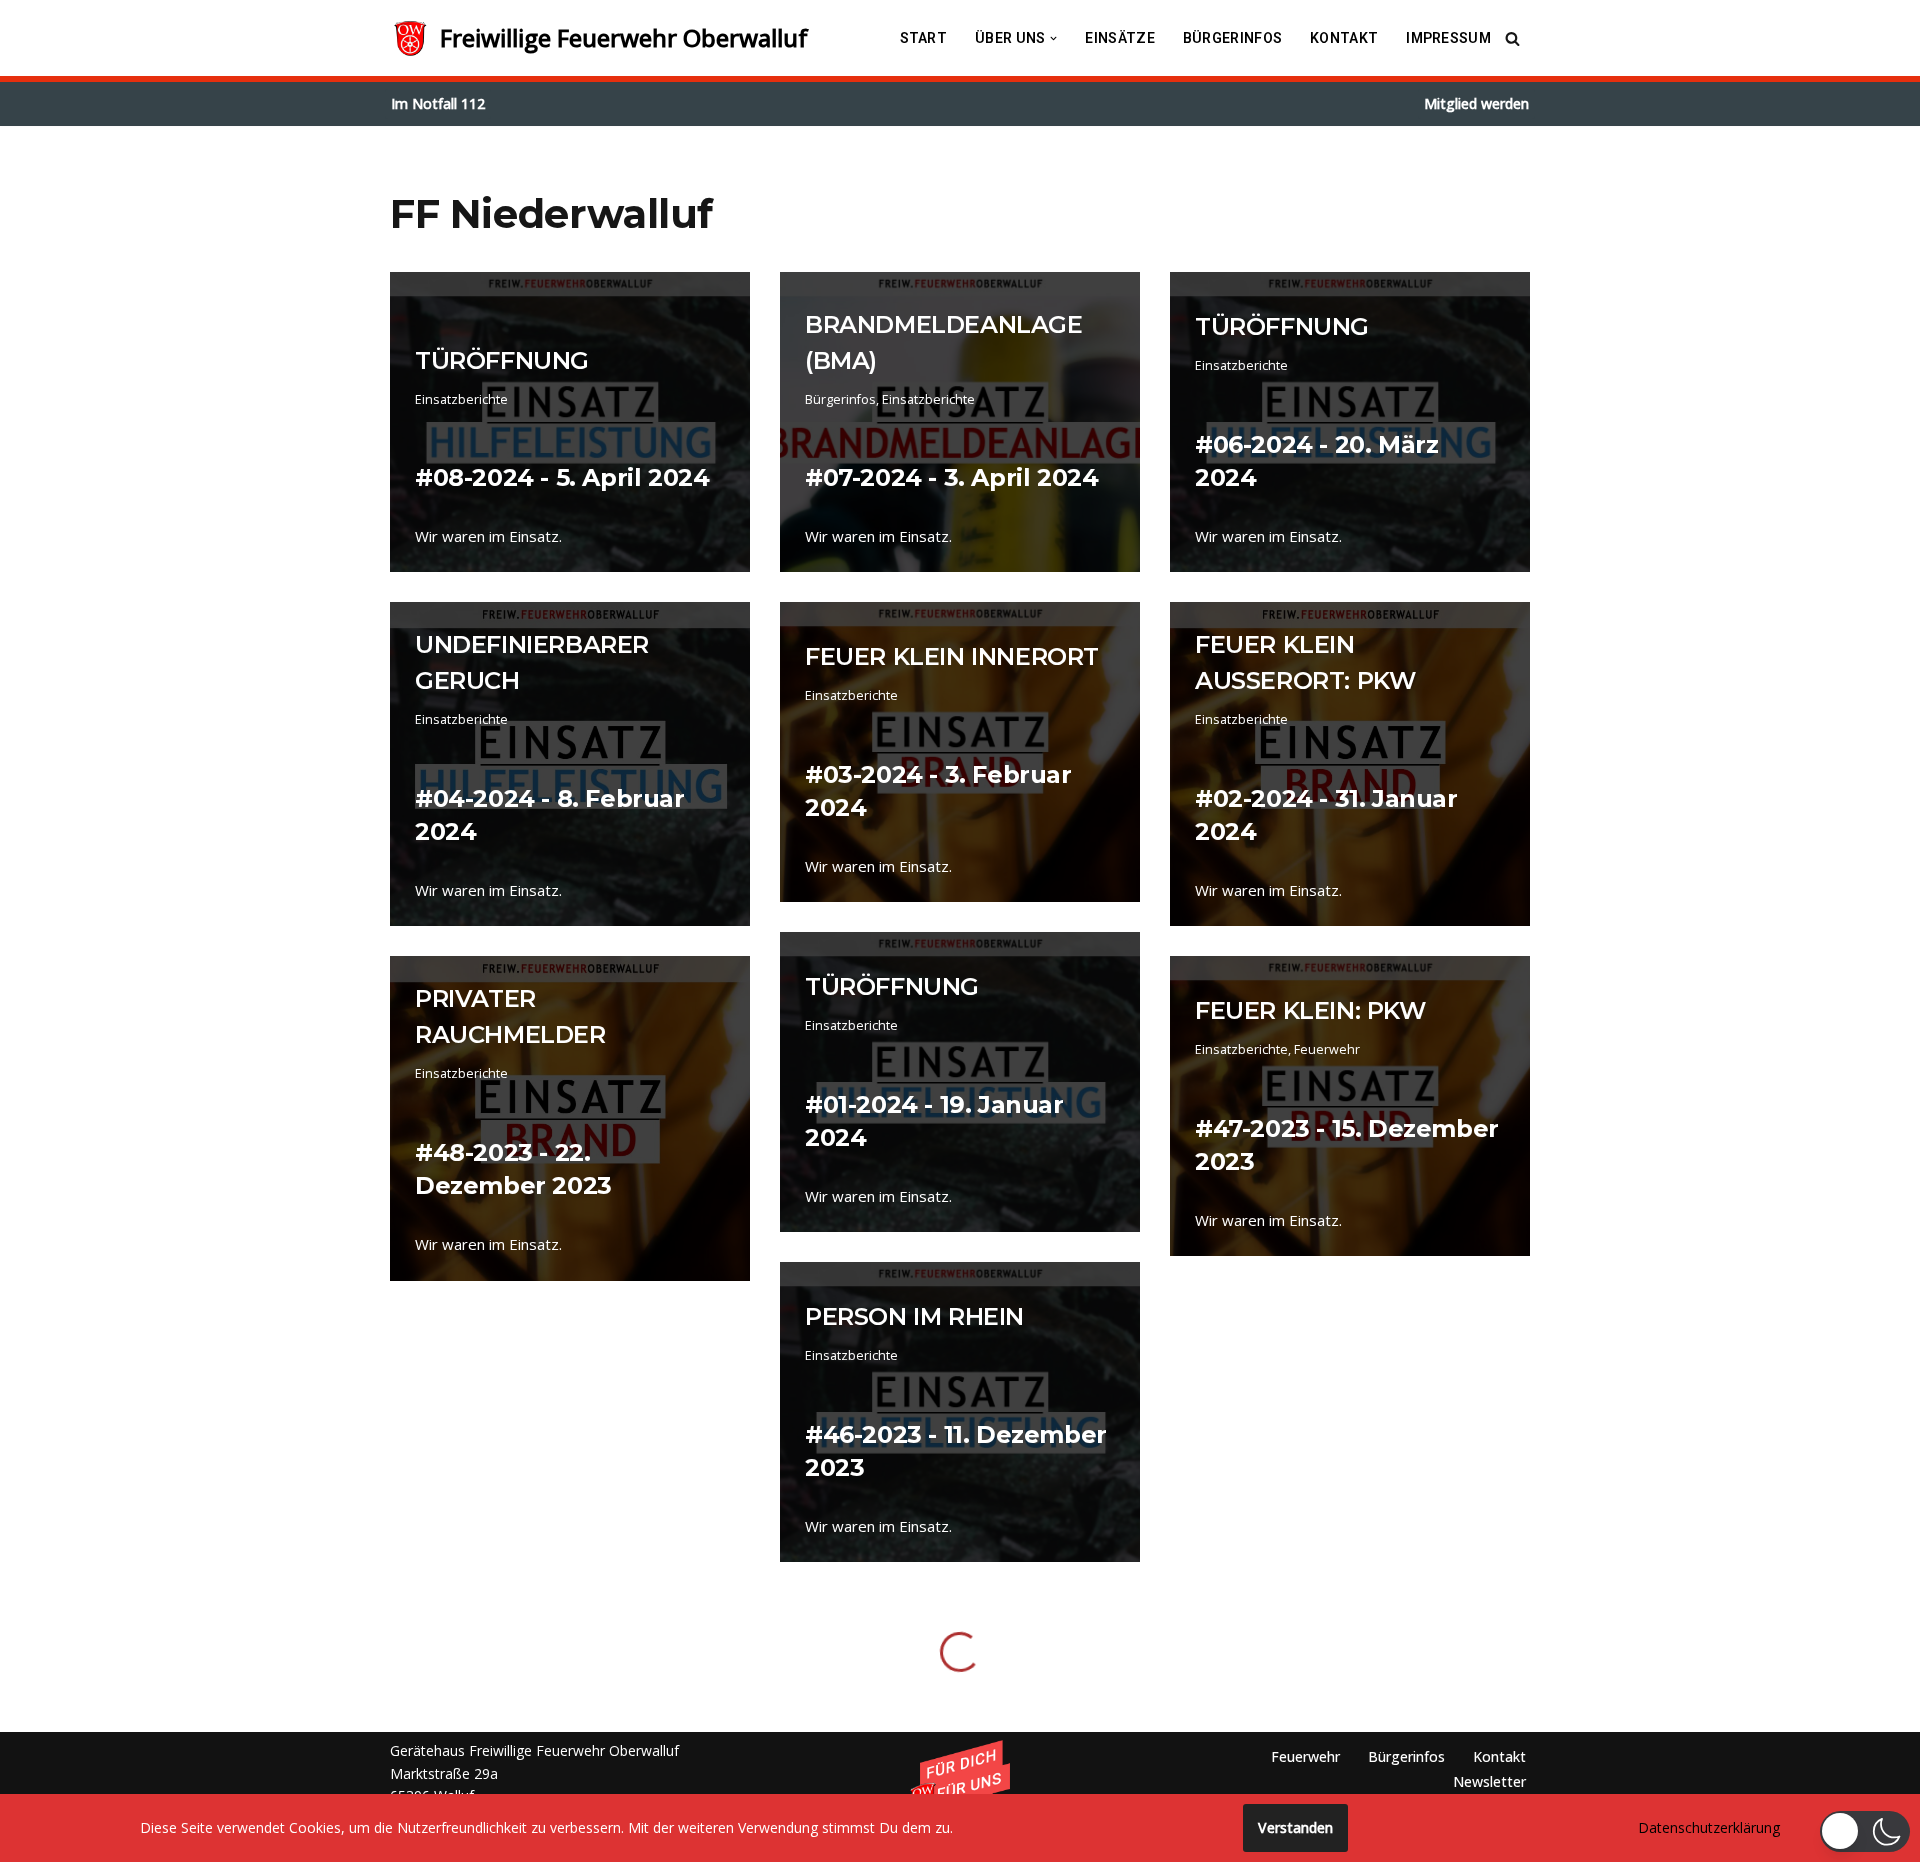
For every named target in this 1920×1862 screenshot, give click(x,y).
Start (924, 38)
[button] (1053, 38)
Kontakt (1344, 38)
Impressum (1448, 38)
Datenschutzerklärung (1709, 1827)
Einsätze (1119, 38)
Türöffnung (502, 360)
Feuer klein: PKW (1310, 1010)
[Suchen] (1512, 38)
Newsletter (1489, 1781)
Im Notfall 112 (438, 103)
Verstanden (1295, 1827)
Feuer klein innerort (952, 656)
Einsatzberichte (461, 399)
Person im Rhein (914, 1316)
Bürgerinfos (1232, 38)
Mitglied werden (1476, 103)
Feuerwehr (1327, 1049)
